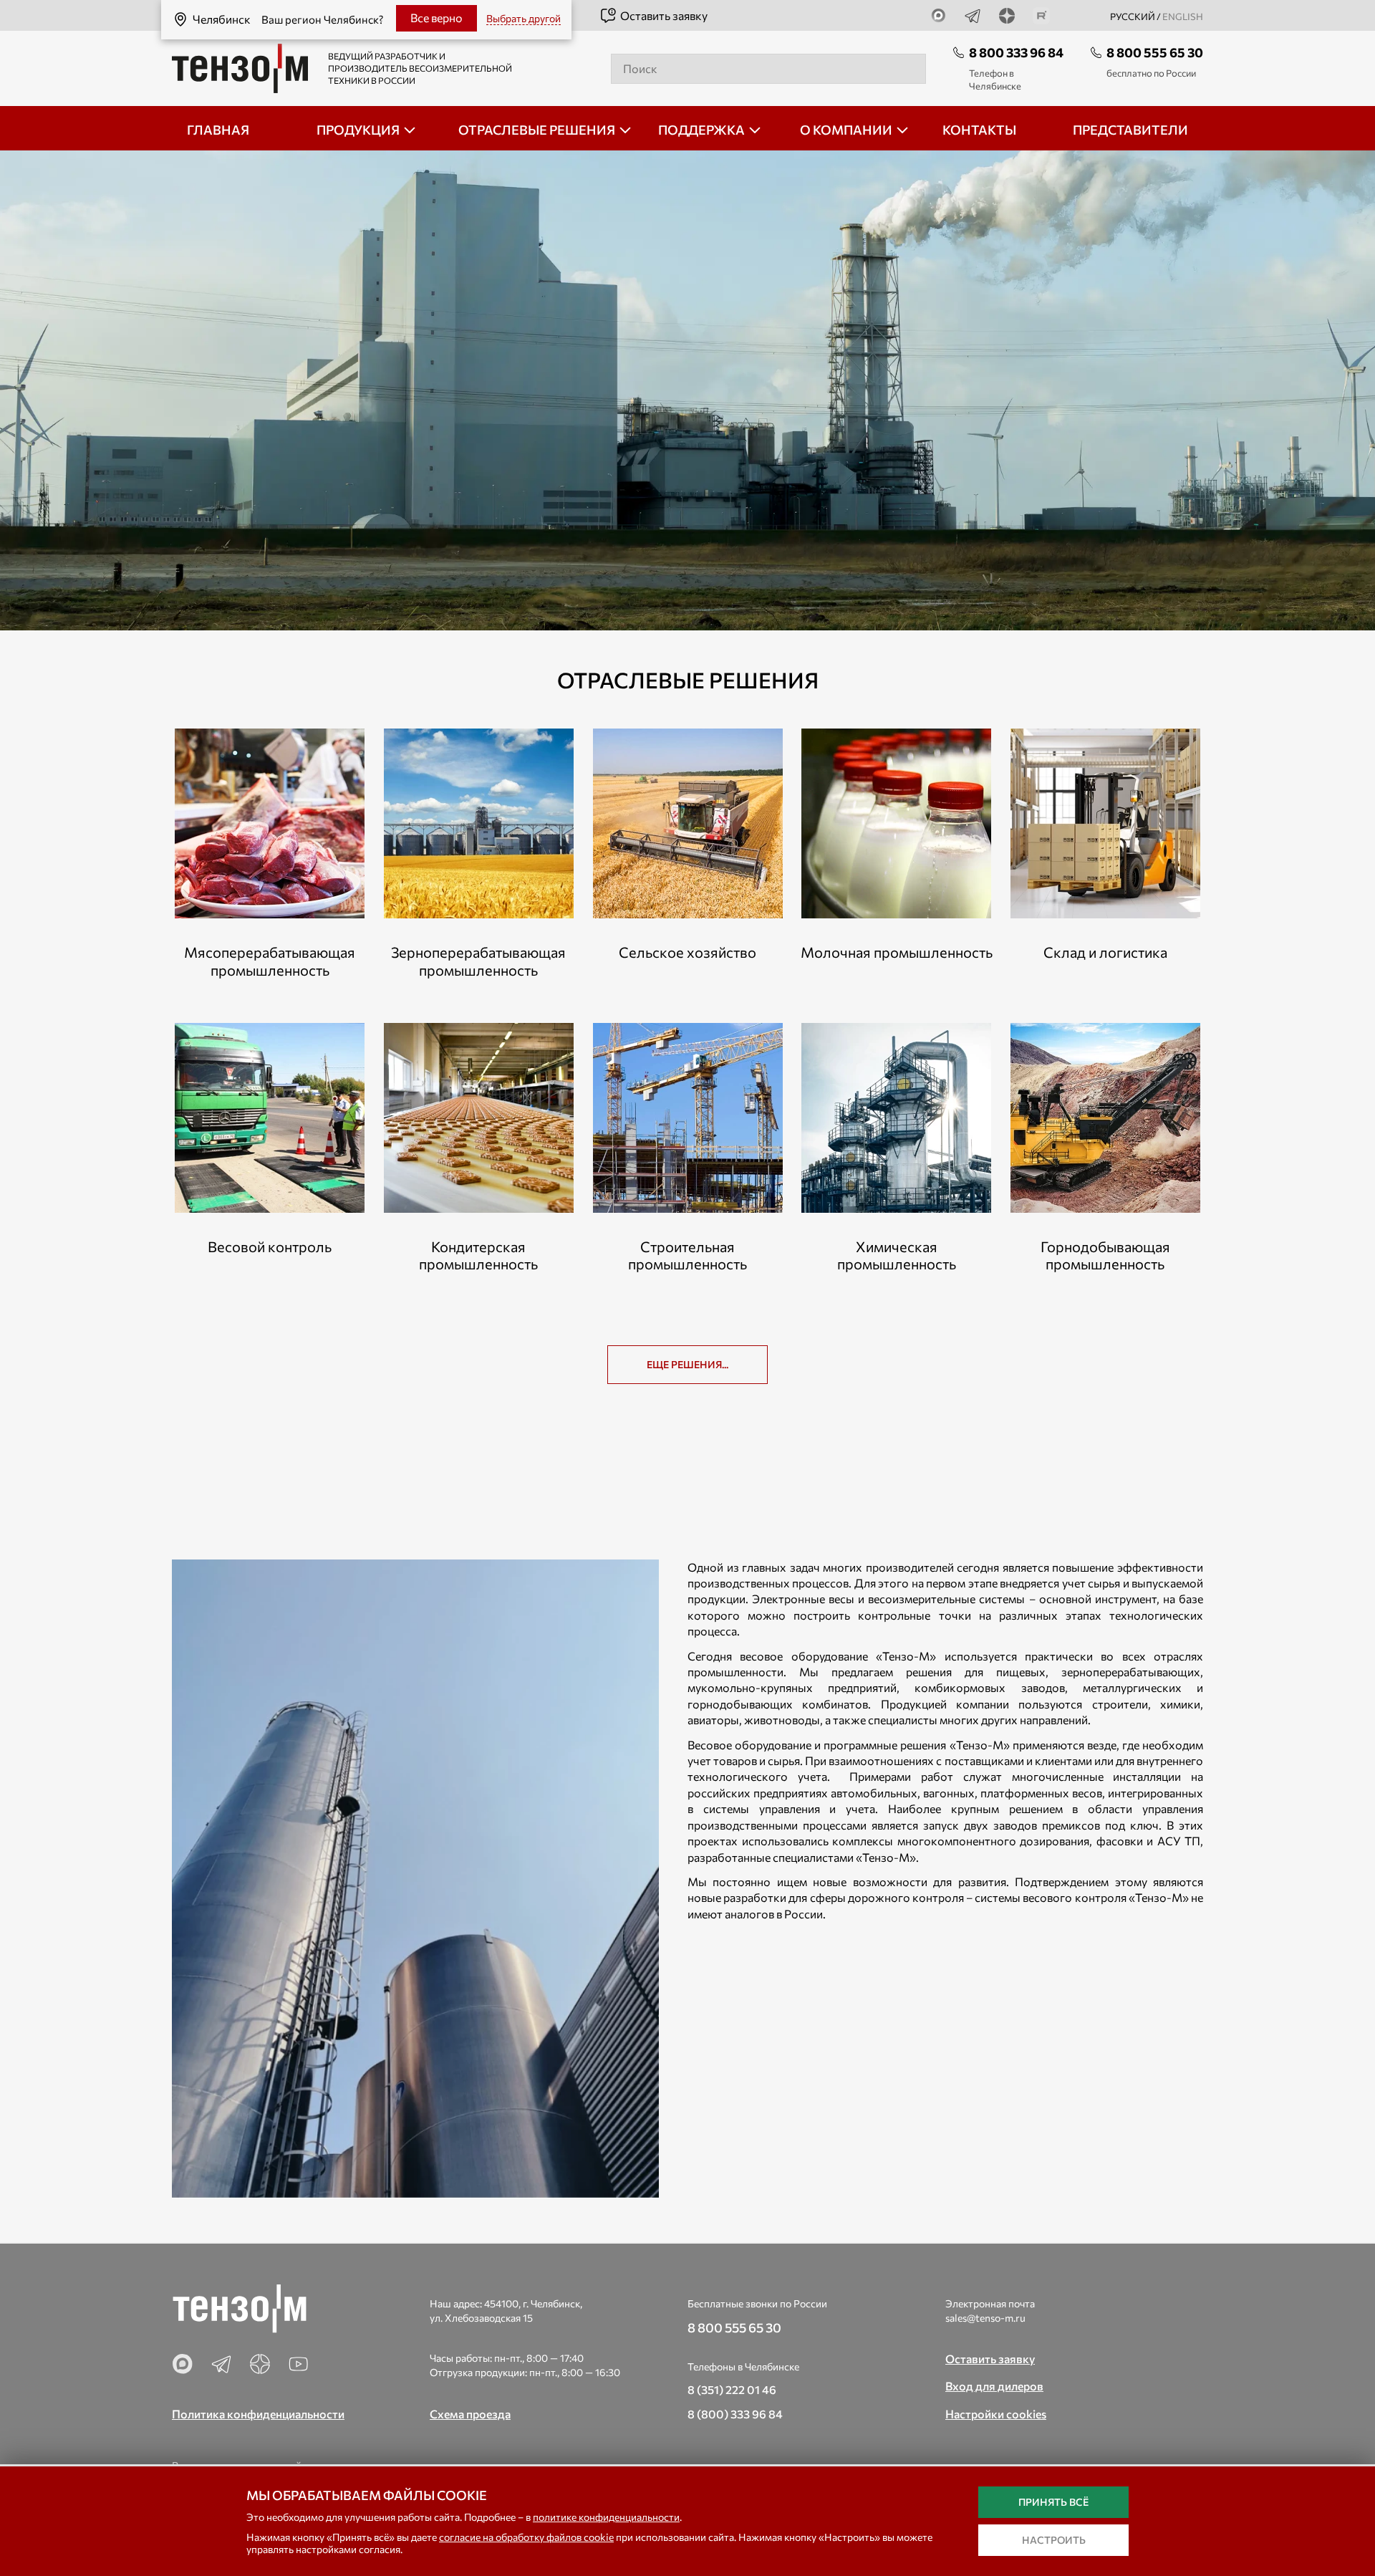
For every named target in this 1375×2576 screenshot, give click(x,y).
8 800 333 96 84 (1016, 52)
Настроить (1054, 2540)
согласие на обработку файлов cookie (526, 2537)
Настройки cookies (996, 2414)
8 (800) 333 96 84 (735, 2414)
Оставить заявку (664, 15)
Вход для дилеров (994, 2386)
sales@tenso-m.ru (985, 2318)
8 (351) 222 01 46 (732, 2389)
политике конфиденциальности (606, 2517)
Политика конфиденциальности (258, 2414)
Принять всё (1053, 2502)
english (1183, 16)
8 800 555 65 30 (1155, 52)
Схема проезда (470, 2414)
